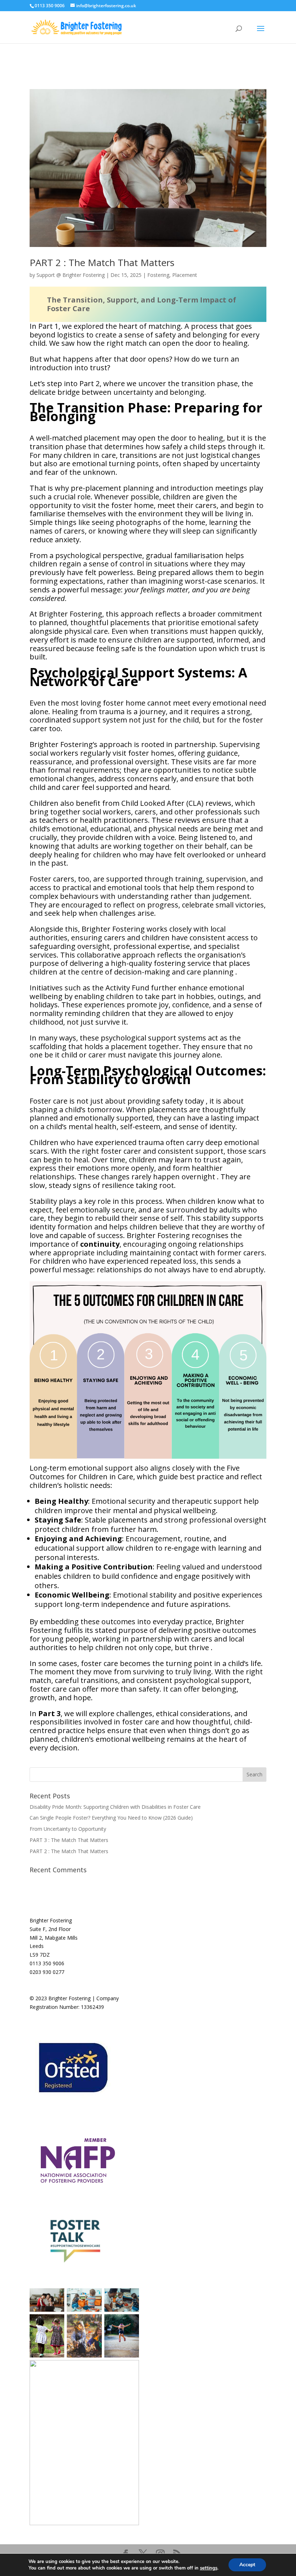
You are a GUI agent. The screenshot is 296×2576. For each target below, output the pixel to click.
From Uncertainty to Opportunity (68, 1829)
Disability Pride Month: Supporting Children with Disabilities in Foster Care (115, 1807)
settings (209, 2568)
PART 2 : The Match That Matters (102, 262)
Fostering (158, 275)
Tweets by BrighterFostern (188, 1920)
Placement (185, 275)
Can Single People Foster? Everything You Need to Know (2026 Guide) (111, 1818)
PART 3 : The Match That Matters (69, 1840)
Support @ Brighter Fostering (71, 275)
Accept (247, 2565)
